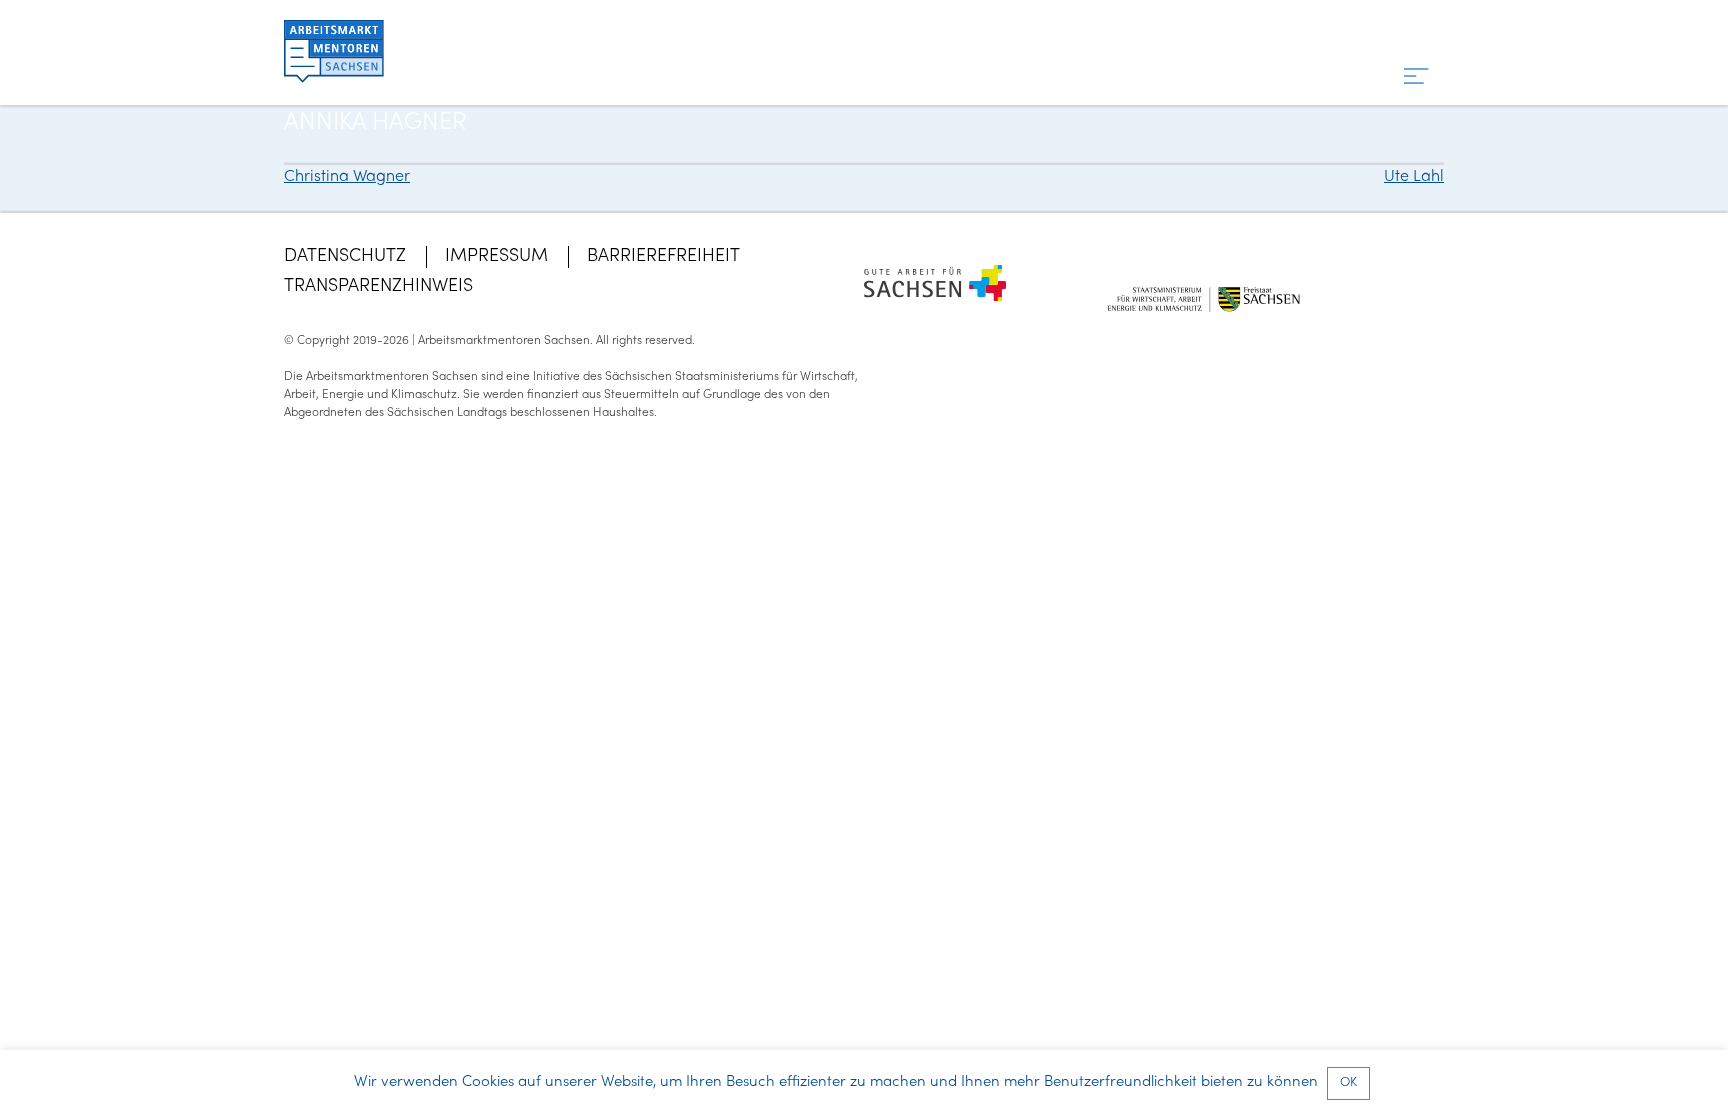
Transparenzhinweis (378, 286)
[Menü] (1416, 77)
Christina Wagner (347, 177)
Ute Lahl (1414, 177)
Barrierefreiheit (663, 256)
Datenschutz (345, 256)
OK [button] (1348, 1083)
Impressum (496, 256)
